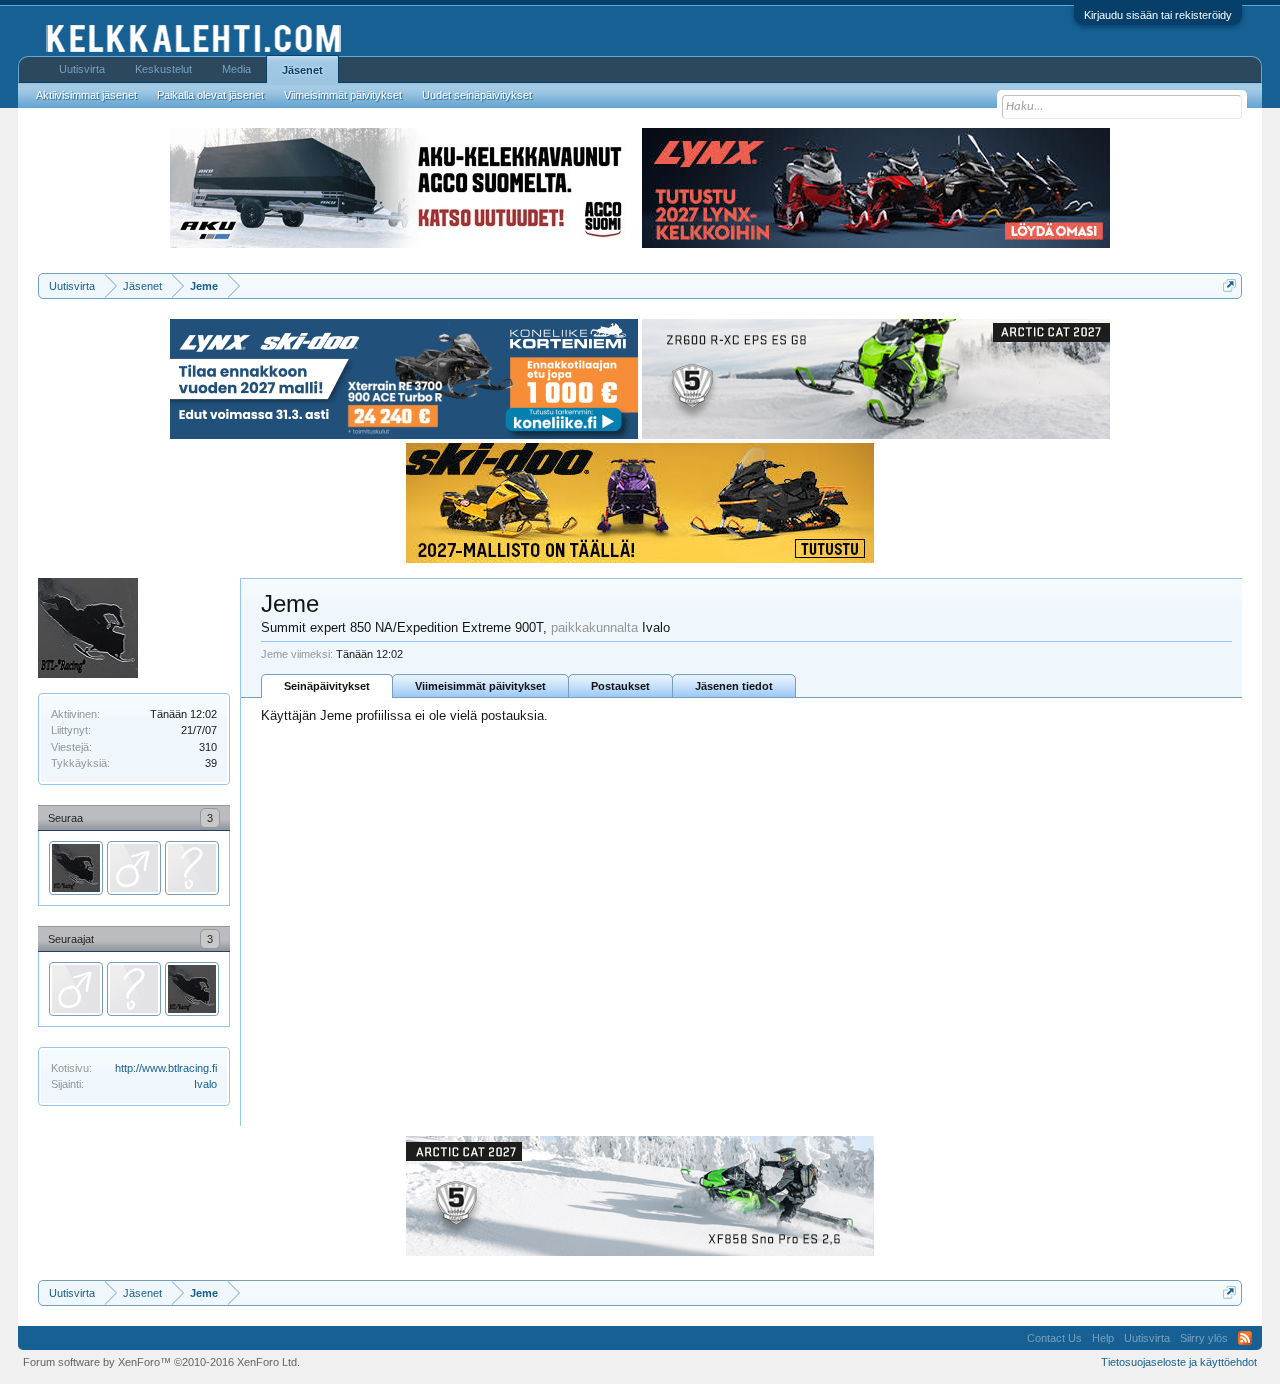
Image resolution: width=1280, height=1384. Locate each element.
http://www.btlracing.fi (166, 1068)
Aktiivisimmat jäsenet (86, 95)
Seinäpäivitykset (327, 686)
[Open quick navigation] (1229, 285)
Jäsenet (302, 70)
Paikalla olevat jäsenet (210, 95)
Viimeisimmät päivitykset (480, 686)
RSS (1245, 1338)
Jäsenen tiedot (734, 686)
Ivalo (205, 1084)
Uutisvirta (82, 69)
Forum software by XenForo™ (161, 1362)
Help (1103, 1338)
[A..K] (192, 868)
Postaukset (620, 686)
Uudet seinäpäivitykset (477, 95)
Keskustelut (163, 69)
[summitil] (134, 868)
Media (236, 69)
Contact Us (1054, 1338)
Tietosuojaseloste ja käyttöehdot (1179, 1362)
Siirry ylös (1204, 1338)
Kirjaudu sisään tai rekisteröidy (1158, 15)
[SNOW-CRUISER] (76, 868)
